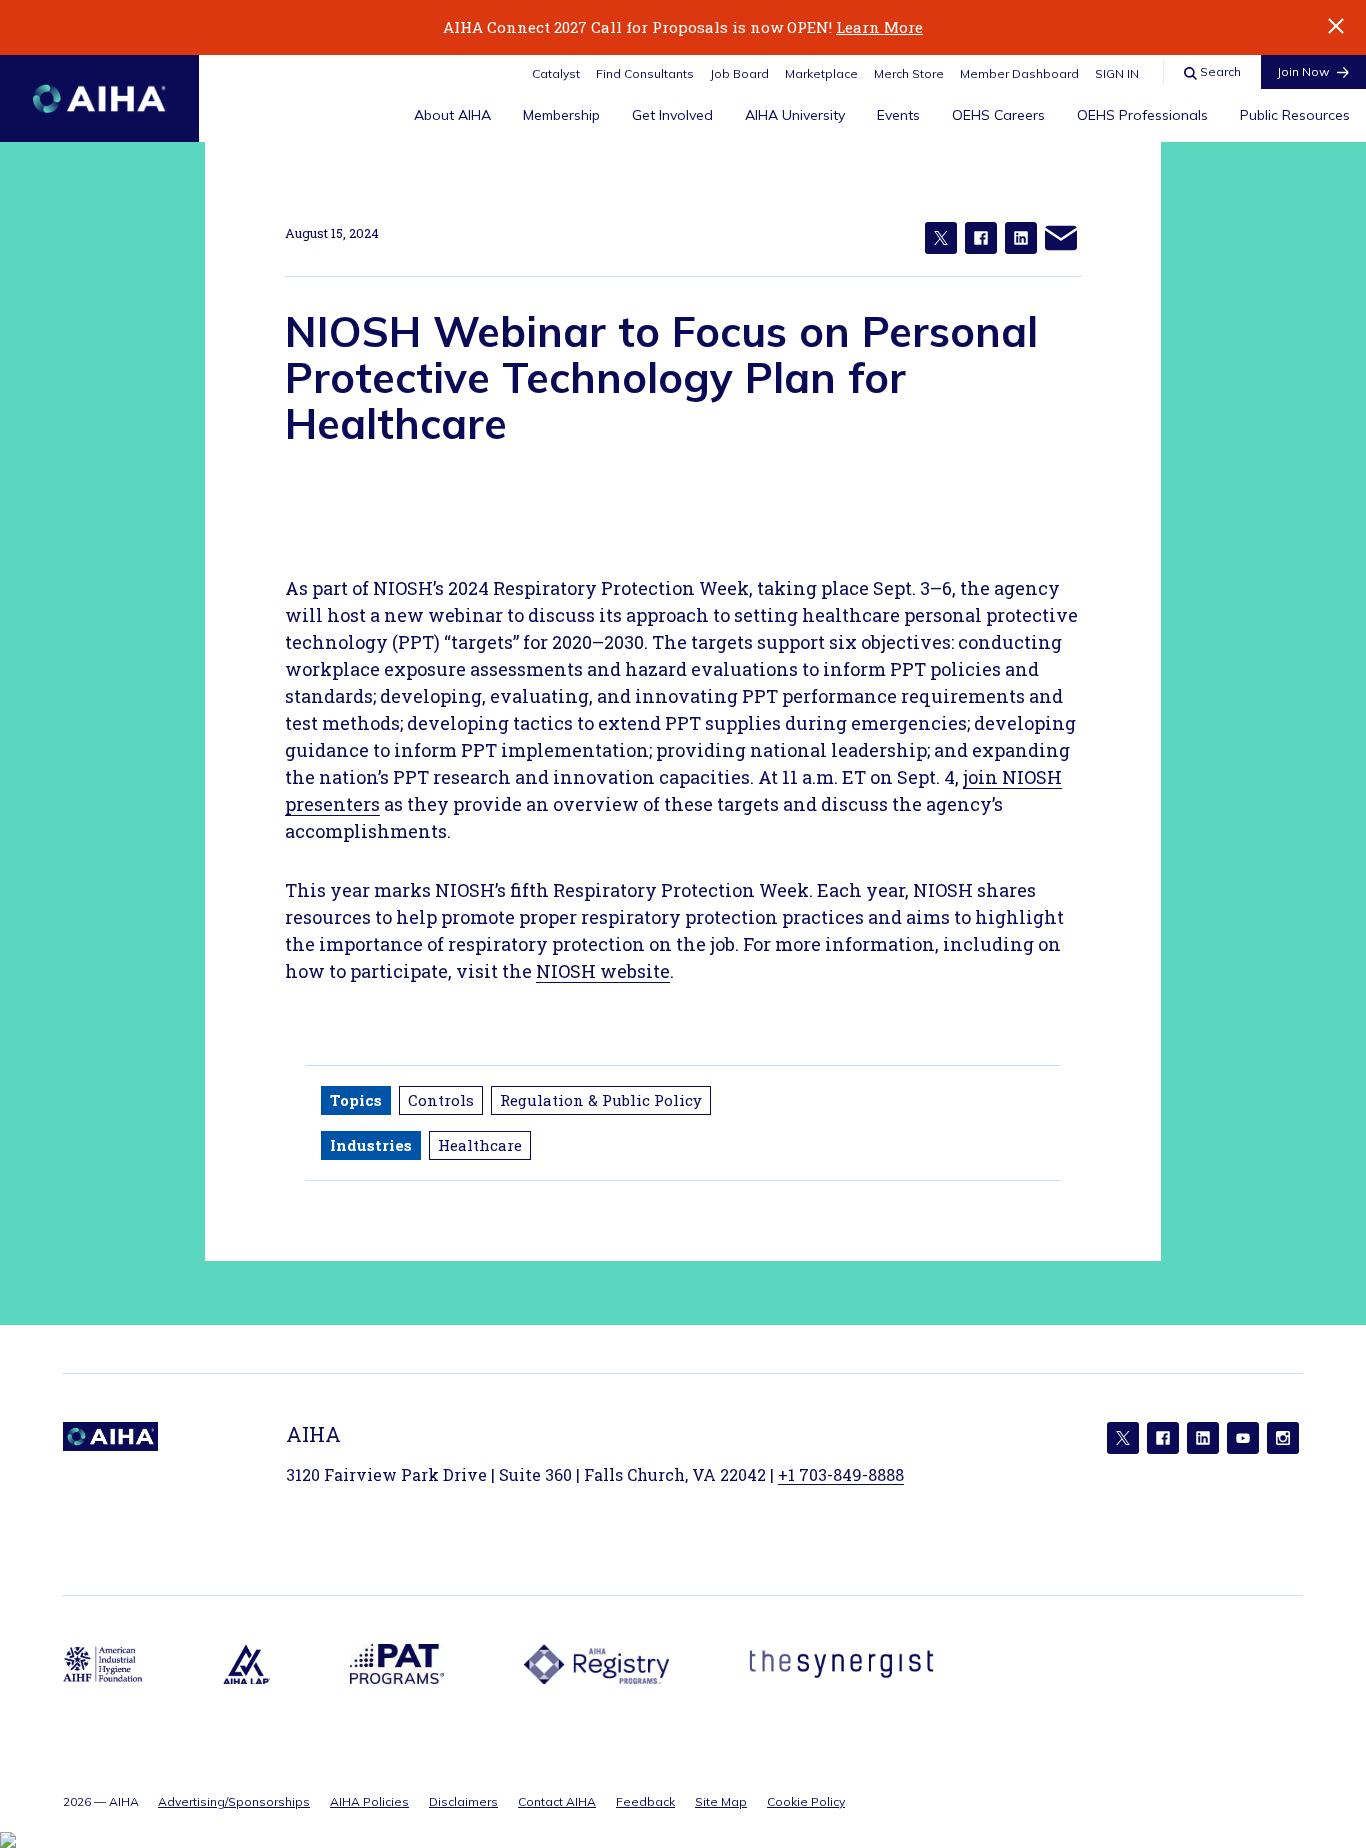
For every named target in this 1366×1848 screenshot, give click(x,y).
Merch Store (909, 73)
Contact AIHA (557, 1801)
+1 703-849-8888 (841, 1474)
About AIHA (452, 115)
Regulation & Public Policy (601, 1100)
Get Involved (672, 115)
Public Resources (1295, 115)
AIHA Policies (369, 1801)
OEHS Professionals (1142, 115)
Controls (441, 1100)
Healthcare (480, 1145)
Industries (371, 1145)
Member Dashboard (1019, 73)
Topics (356, 1100)
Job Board (739, 73)
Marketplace (821, 73)
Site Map (721, 1801)
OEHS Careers (998, 115)
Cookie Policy (806, 1801)
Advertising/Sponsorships (234, 1801)
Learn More (879, 27)
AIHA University (795, 115)
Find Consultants (645, 73)
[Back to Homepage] (99, 98)
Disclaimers (463, 1801)
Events (898, 115)
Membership (561, 115)
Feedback (645, 1801)
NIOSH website (603, 971)
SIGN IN (1117, 73)
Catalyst (556, 73)
